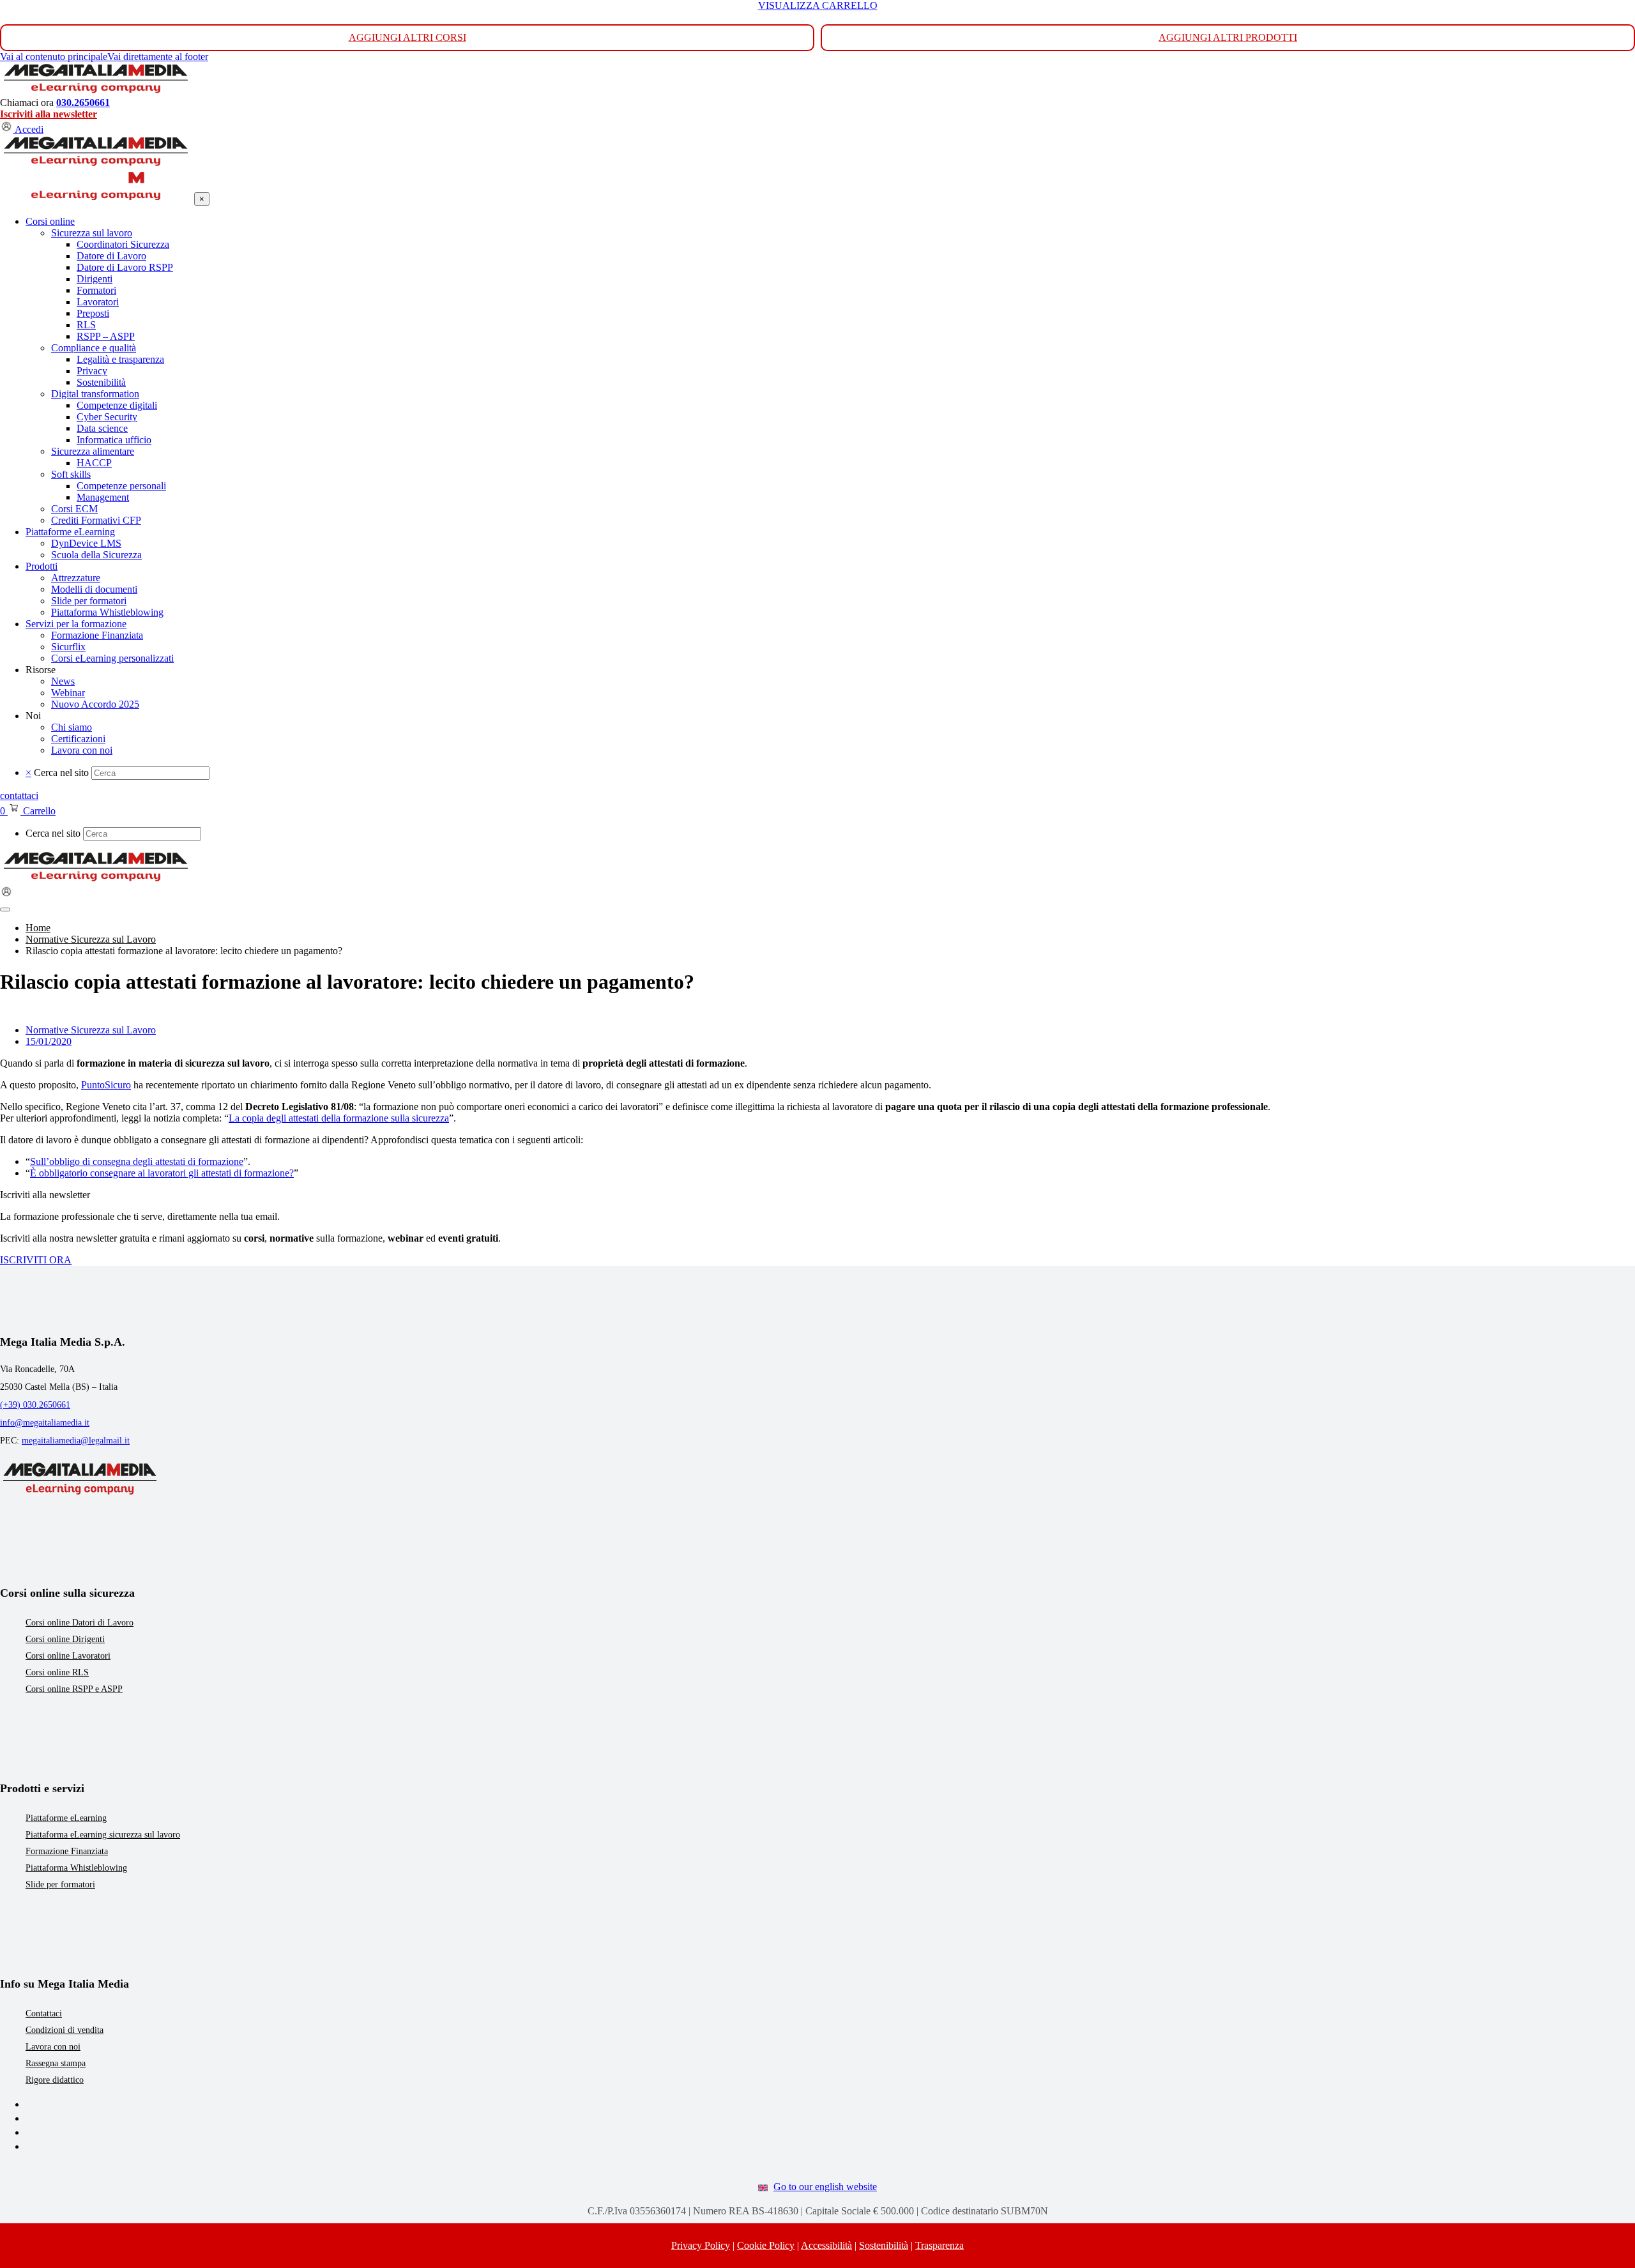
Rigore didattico (55, 2080)
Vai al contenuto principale (54, 57)
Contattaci (44, 2013)
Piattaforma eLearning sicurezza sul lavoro (103, 1835)
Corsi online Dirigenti (65, 1639)
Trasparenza (939, 2245)
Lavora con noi (53, 2047)
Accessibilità (826, 2245)
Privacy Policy (701, 2245)
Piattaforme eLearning (66, 1818)
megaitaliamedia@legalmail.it (76, 1441)
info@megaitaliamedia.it (45, 1423)
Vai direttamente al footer (158, 57)
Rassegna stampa (56, 2063)
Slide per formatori (60, 1884)
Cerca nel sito (61, 772)
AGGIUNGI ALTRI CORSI (407, 37)
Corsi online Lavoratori (68, 1656)
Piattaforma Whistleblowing (76, 1868)
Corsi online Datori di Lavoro (80, 1623)
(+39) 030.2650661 (35, 1405)
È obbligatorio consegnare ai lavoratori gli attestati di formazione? (162, 1173)
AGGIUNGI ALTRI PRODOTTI (1228, 37)
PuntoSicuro (106, 1085)
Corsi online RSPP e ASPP (74, 1689)
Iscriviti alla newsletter (49, 114)
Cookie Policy (766, 2245)
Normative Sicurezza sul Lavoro (91, 1030)
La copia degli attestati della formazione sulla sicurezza (339, 1118)
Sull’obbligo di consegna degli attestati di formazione (137, 1161)
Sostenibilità (884, 2245)
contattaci (19, 795)
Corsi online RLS (57, 1672)
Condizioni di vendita (65, 2030)
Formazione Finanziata (67, 1851)
